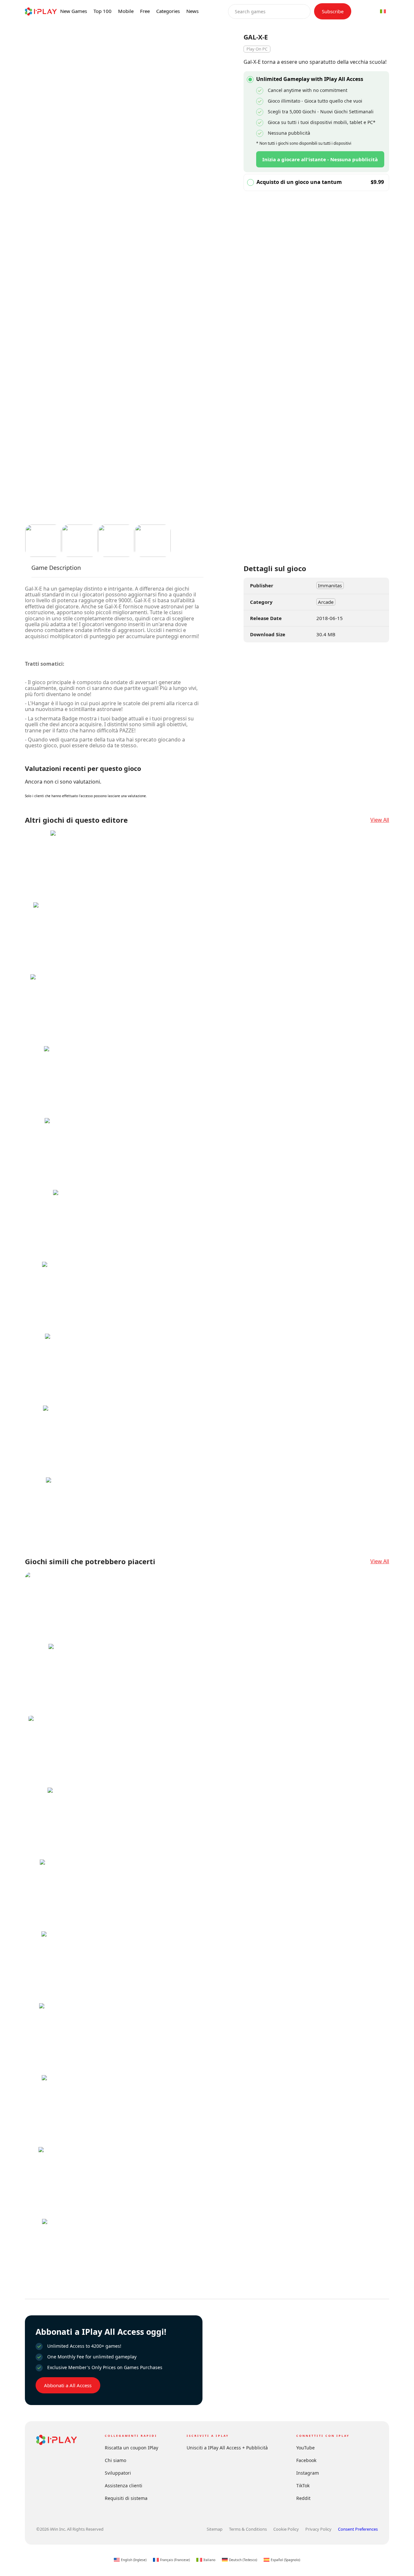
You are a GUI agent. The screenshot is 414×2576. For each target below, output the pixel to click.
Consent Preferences (358, 2529)
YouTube (305, 2448)
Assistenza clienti (124, 2486)
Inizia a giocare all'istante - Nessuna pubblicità (320, 159)
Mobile (126, 11)
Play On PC (257, 49)
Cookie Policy (286, 2529)
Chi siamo (115, 2460)
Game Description (56, 568)
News (192, 11)
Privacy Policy (318, 2529)
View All (380, 820)
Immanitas (330, 585)
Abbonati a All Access (68, 2385)
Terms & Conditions (248, 2529)
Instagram (308, 2473)
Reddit (303, 2498)
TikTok (303, 2486)
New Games (74, 11)
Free (145, 11)
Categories (168, 11)
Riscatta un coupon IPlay (131, 2448)
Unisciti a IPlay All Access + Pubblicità (227, 2448)
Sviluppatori (118, 2473)
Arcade (326, 602)
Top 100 (103, 11)
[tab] (56, 571)
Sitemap (215, 2529)
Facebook (306, 2460)
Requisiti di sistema (126, 2498)
